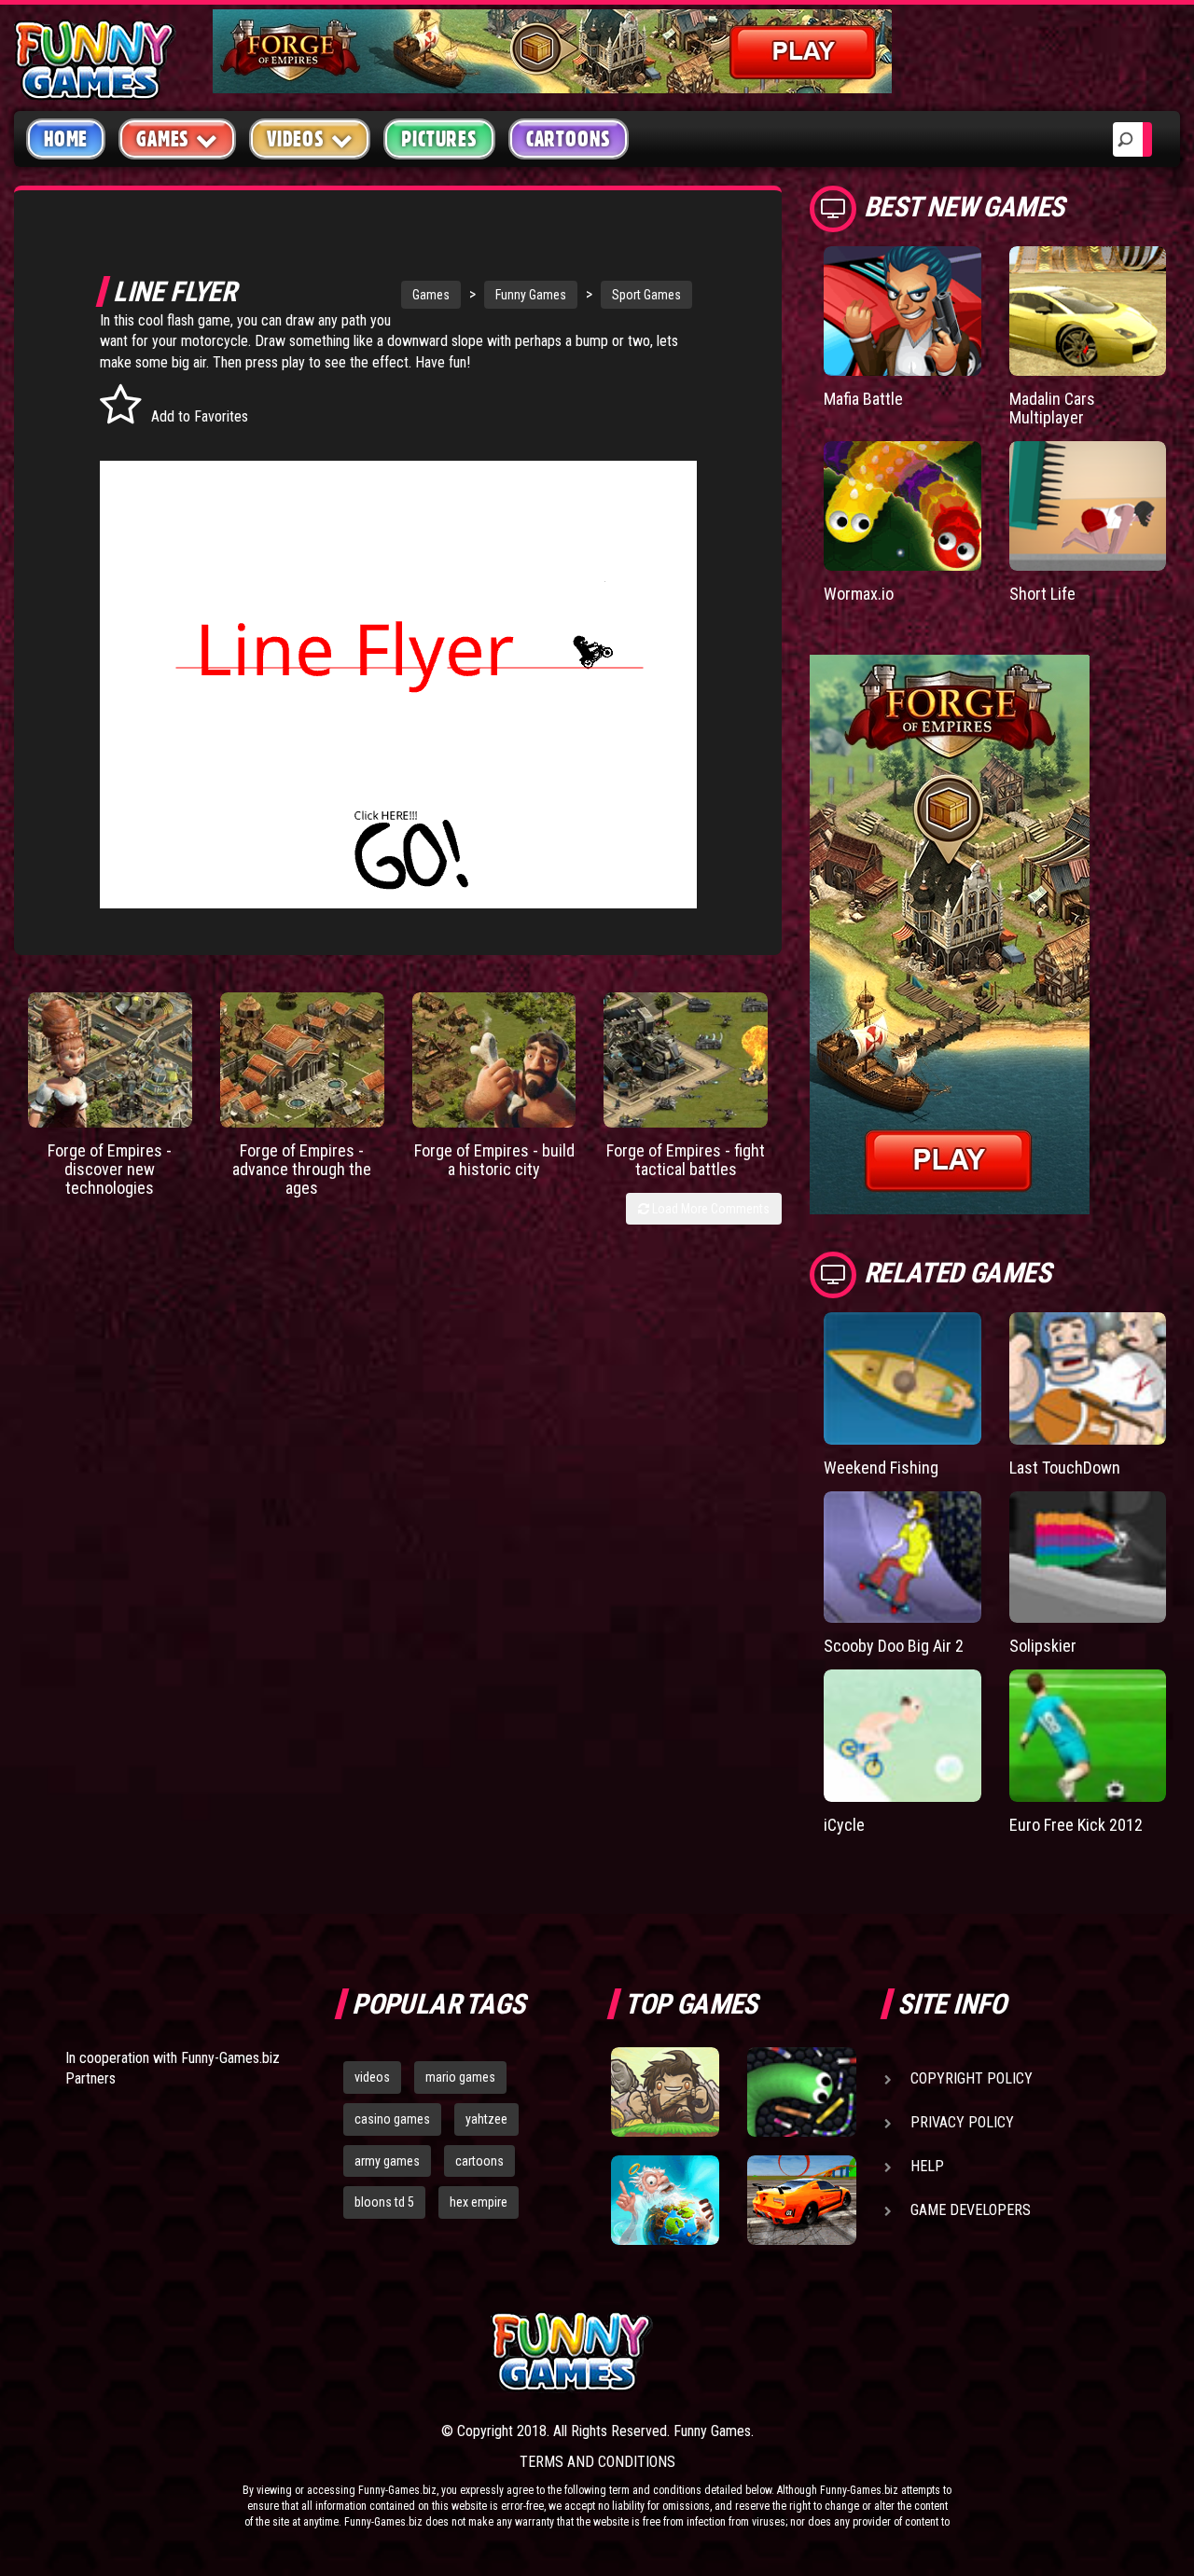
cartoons (479, 2161)
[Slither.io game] (801, 2092)
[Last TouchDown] (1088, 1378)
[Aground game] (665, 2092)
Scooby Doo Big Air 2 (894, 1646)
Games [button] (163, 139)
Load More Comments (709, 1209)
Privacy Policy (962, 2122)
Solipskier (1043, 1646)
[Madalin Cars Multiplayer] (1088, 311)
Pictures (439, 139)
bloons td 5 (384, 2202)
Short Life (1042, 594)
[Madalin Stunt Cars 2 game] (801, 2200)
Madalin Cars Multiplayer (1052, 408)
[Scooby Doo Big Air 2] (902, 1558)
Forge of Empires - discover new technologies (110, 1169)
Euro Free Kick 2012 (1076, 1825)
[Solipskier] (1088, 1558)
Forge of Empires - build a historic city (494, 1160)
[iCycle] (902, 1736)
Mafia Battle (863, 399)
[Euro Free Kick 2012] (1088, 1736)
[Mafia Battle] (902, 311)
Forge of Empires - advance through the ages (302, 1169)
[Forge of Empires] (110, 1060)
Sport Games (646, 295)
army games (387, 2161)
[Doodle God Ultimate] (665, 2200)
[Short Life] (1088, 506)
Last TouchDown (1065, 1468)
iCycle (844, 1825)
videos (372, 2077)
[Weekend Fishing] (902, 1378)
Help (927, 2166)
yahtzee (486, 2119)
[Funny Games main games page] (810, 2352)
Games (431, 295)
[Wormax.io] (902, 506)
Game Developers (971, 2210)
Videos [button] (296, 139)
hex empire (479, 2202)
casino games (392, 2119)
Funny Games (531, 295)
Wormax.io (859, 594)
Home (66, 139)
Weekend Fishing (881, 1468)
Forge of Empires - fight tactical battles (686, 1160)
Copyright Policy (972, 2078)
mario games (460, 2077)
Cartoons (569, 139)
